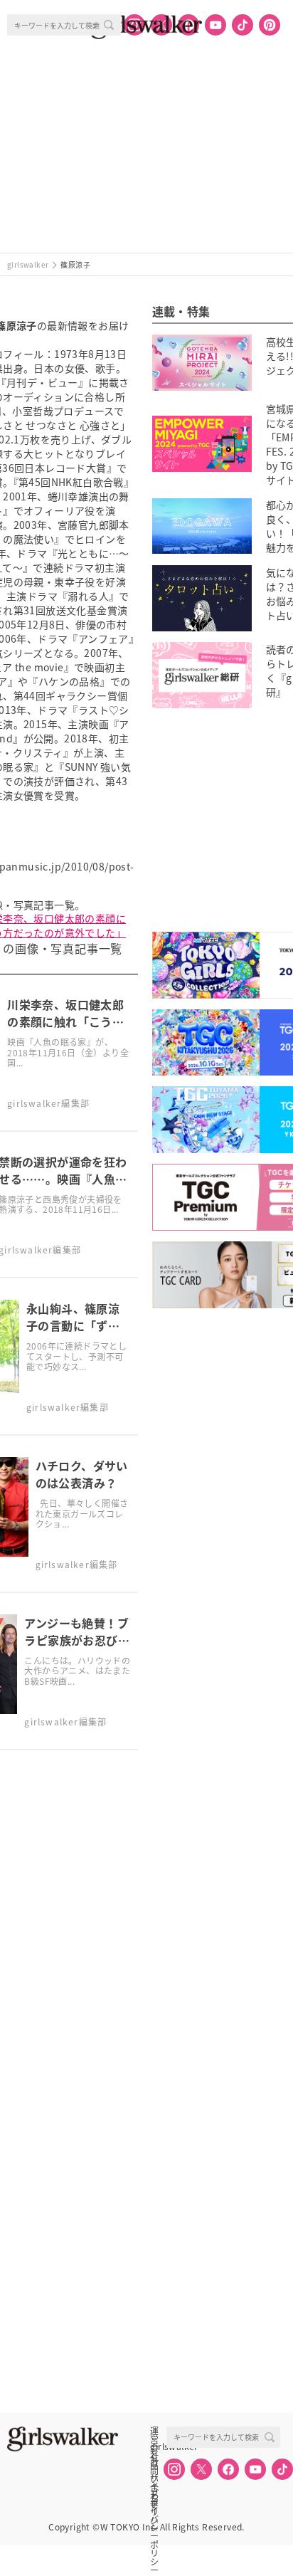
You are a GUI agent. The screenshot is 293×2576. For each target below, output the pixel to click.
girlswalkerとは (158, 2446)
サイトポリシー (154, 2478)
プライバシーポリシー (154, 2493)
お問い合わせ (154, 2462)
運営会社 (154, 2431)
